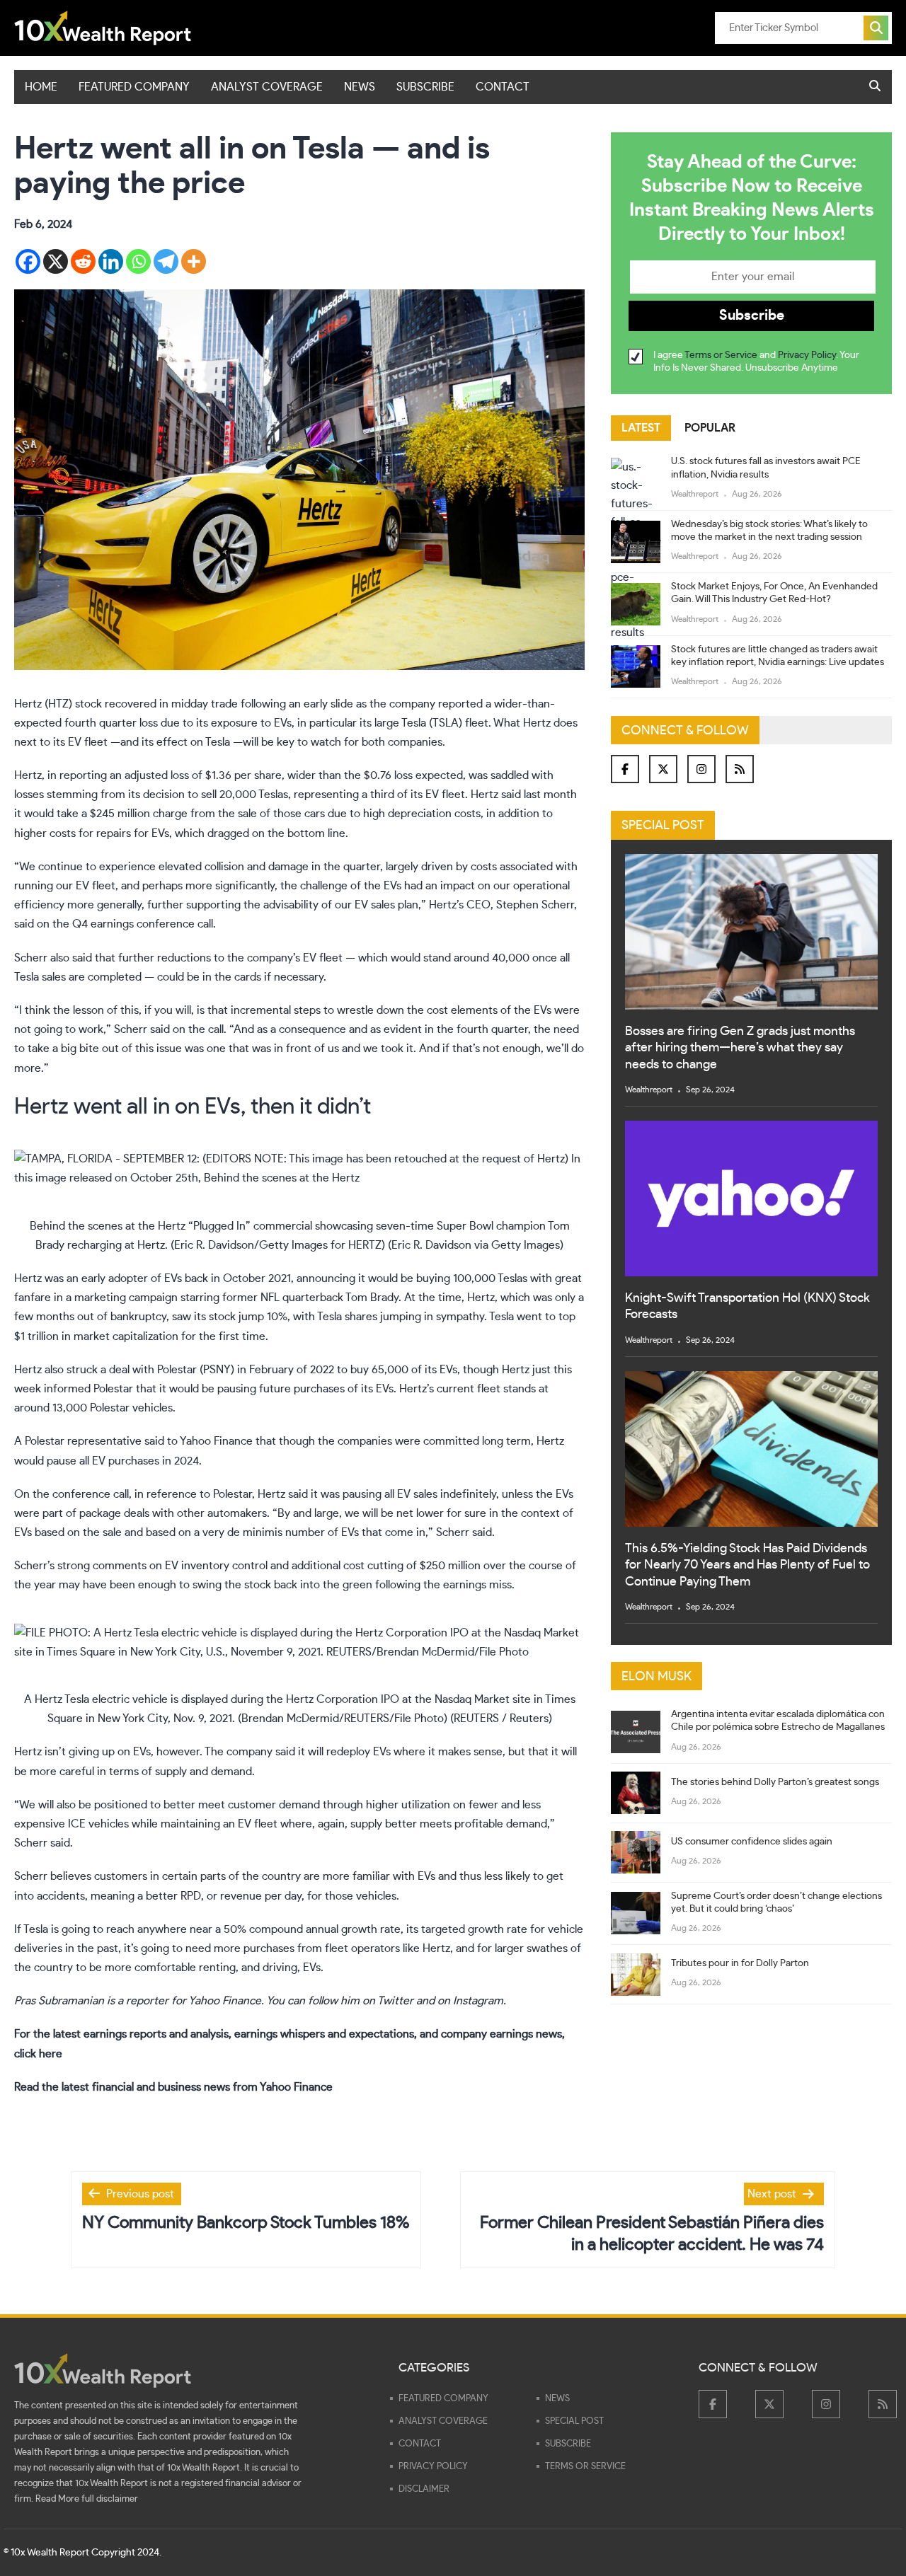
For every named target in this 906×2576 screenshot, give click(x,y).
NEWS (360, 87)
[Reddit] (83, 261)
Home (41, 87)
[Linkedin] (111, 261)
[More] (194, 261)
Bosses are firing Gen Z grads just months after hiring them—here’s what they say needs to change (740, 1048)
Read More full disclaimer (87, 2499)
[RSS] (740, 769)
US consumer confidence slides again (752, 1842)
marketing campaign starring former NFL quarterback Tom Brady (236, 1298)
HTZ (58, 704)
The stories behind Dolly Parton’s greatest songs (775, 1782)
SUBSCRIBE (425, 87)
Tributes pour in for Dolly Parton (740, 1963)
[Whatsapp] (138, 261)
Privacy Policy (807, 356)
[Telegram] (166, 261)
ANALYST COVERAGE (267, 87)
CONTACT (503, 87)
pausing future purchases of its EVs (305, 1389)
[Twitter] (663, 769)
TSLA (446, 723)
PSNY (217, 1370)
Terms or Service (721, 356)
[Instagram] (701, 769)
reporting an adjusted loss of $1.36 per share (171, 775)
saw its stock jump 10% (230, 1317)
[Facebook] (28, 261)
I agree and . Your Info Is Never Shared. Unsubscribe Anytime (756, 362)
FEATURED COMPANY (134, 87)
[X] (56, 261)
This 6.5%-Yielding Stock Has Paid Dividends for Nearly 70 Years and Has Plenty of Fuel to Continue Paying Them (747, 1565)
